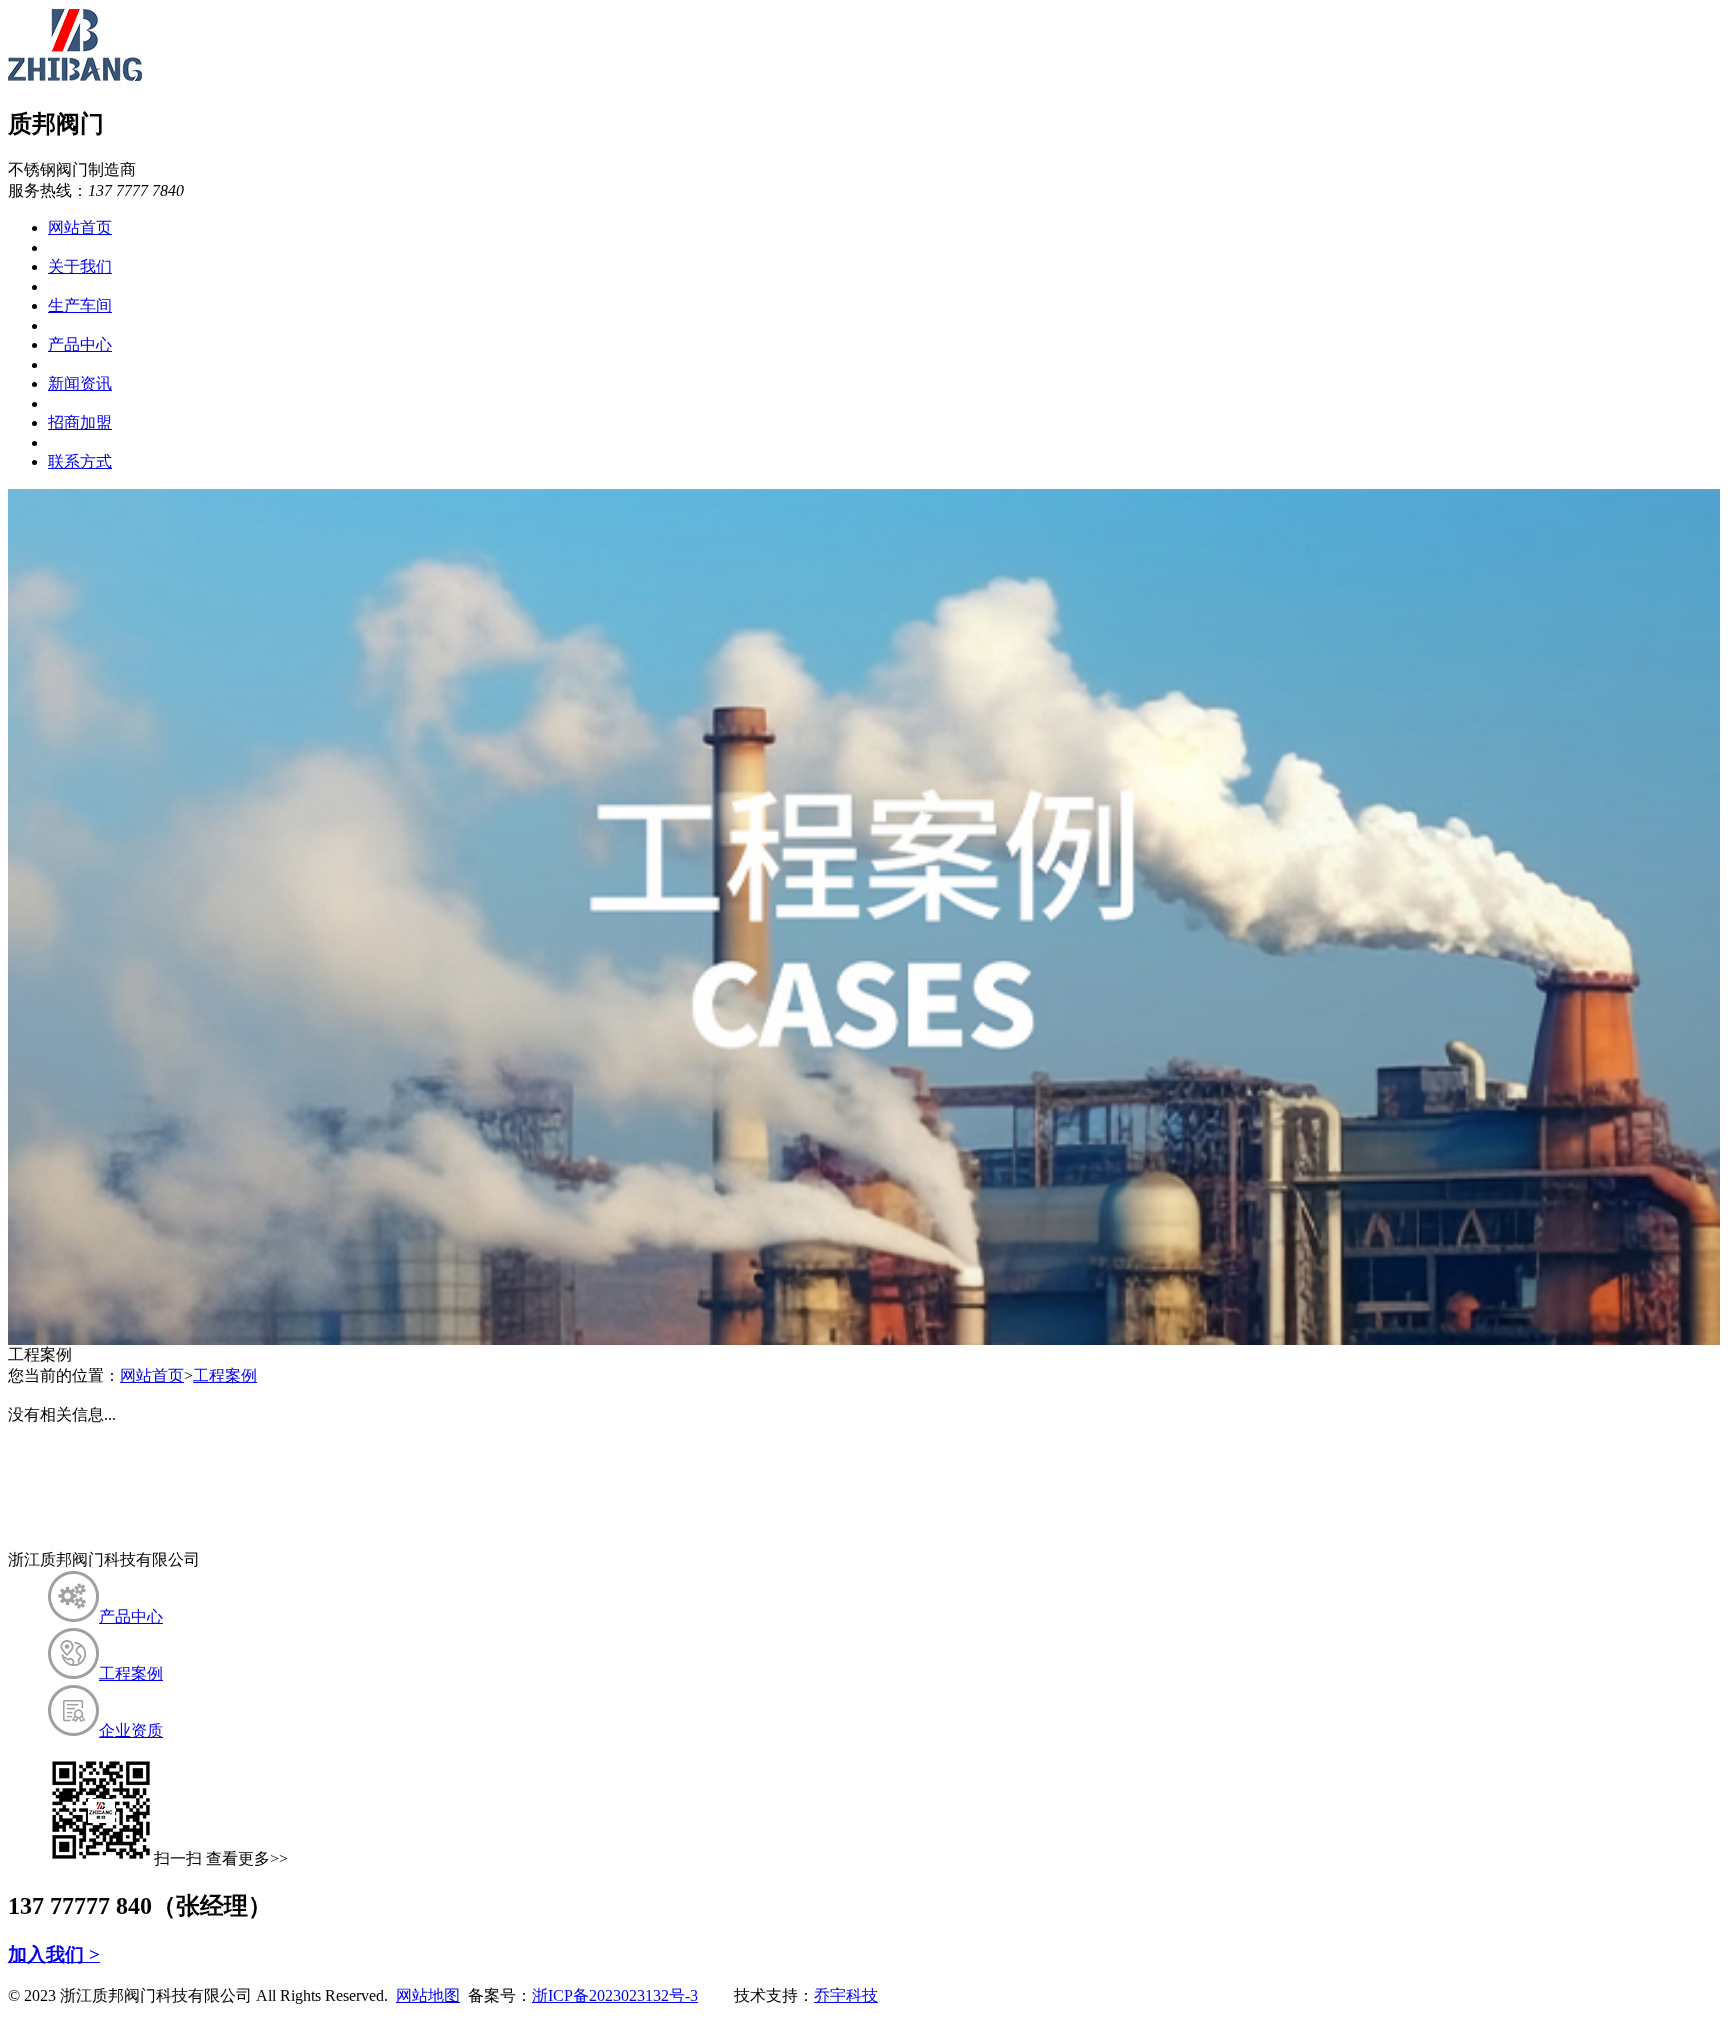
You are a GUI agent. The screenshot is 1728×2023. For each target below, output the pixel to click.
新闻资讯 (80, 383)
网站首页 (80, 227)
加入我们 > (54, 1954)
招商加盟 (80, 422)
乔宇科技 (846, 1995)
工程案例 (225, 1375)
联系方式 (80, 461)
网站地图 (428, 1995)
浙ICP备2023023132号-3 (615, 1995)
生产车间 (80, 305)
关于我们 (80, 266)
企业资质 (131, 1730)
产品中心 (80, 344)
